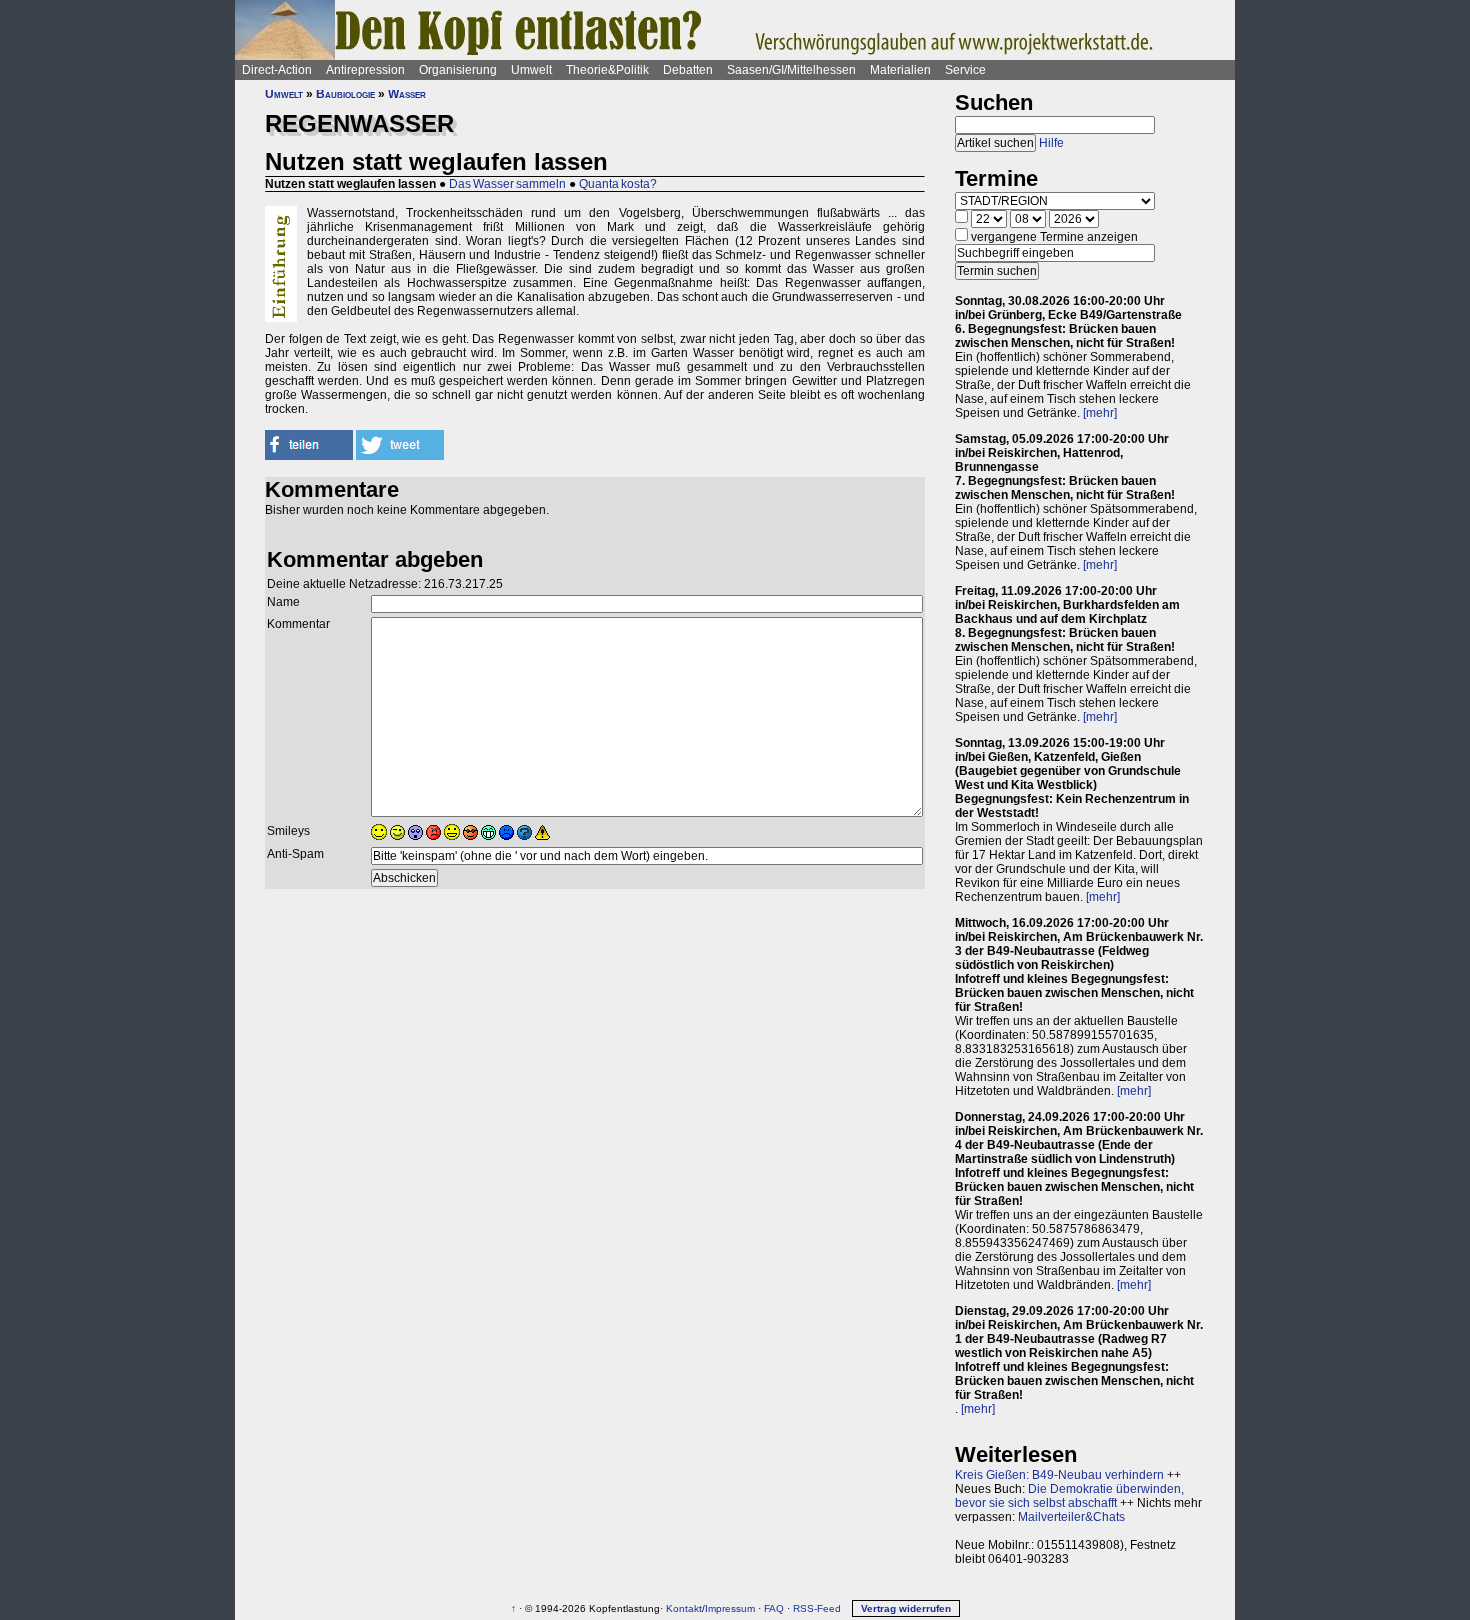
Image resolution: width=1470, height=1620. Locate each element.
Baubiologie (345, 94)
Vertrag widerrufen (906, 1608)
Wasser (407, 94)
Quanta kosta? (618, 184)
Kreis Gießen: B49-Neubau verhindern (1059, 1475)
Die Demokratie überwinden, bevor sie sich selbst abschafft (1069, 1496)
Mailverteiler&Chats (1071, 1517)
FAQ (774, 1608)
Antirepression (365, 70)
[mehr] (1100, 413)
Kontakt (684, 1608)
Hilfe (1051, 143)
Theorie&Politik (607, 70)
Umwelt (531, 70)
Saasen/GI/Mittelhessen (791, 70)
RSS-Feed (817, 1608)
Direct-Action (277, 70)
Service (965, 70)
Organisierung (458, 70)
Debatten (688, 70)
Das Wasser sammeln (507, 184)
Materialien (900, 70)
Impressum (730, 1608)
